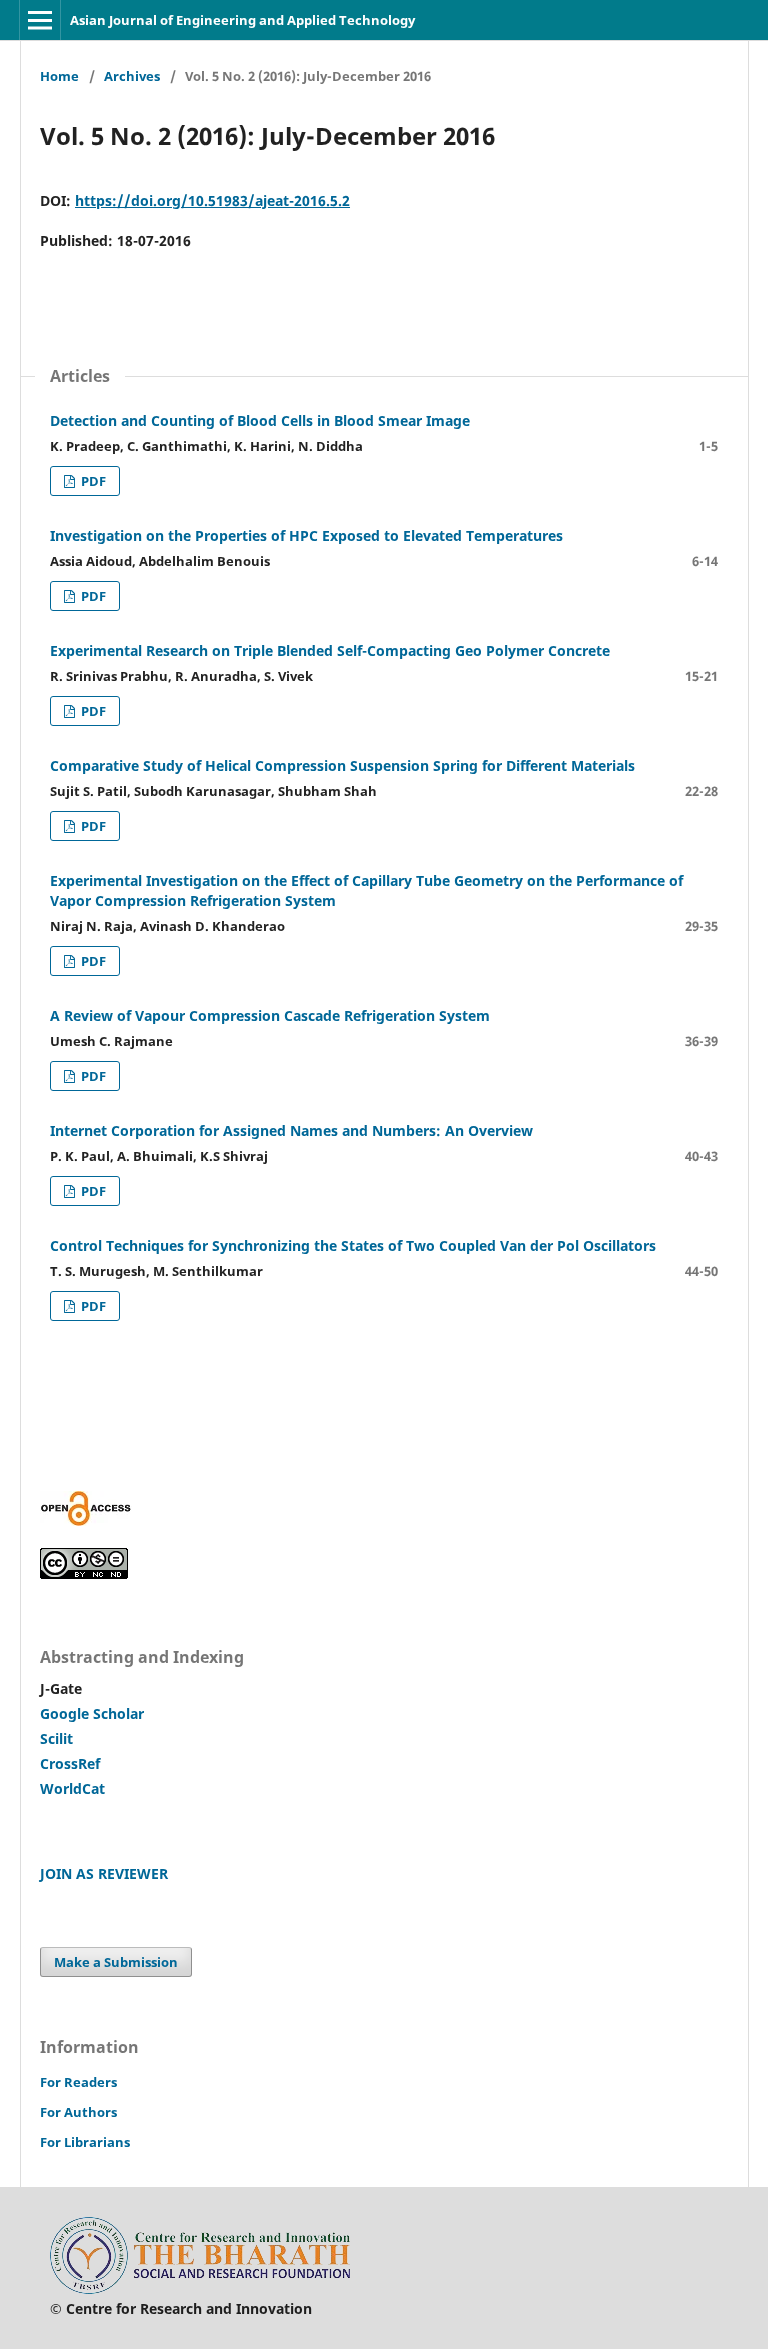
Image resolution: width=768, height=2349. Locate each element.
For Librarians (85, 2142)
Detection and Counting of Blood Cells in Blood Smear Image (260, 420)
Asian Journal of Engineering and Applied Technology (242, 20)
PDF (92, 481)
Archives (132, 76)
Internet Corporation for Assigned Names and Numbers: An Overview (291, 1130)
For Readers (78, 2082)
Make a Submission (116, 1962)
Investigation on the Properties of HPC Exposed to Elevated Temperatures (306, 535)
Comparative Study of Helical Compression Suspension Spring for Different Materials (342, 765)
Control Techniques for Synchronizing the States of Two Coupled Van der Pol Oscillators (353, 1245)
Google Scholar (92, 1713)
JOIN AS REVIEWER (104, 1873)
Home (59, 76)
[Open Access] (86, 1520)
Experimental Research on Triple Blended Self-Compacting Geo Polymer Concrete (330, 650)
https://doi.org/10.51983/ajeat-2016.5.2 (212, 200)
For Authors (78, 2112)
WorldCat (72, 1788)
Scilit (56, 1738)
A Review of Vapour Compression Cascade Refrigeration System (270, 1015)
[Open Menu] (40, 20)
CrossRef (70, 1763)
